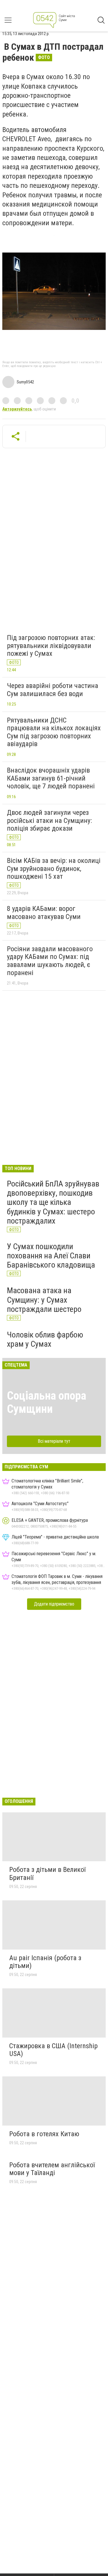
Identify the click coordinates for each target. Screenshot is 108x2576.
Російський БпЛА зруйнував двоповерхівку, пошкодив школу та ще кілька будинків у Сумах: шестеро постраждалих (53, 1202)
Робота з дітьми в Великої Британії (47, 1874)
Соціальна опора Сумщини (47, 1402)
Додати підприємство (54, 1604)
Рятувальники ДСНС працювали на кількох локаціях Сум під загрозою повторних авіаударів (54, 732)
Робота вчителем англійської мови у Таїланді (52, 2169)
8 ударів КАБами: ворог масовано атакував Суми (44, 913)
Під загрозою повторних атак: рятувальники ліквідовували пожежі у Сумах (51, 646)
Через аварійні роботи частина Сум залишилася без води (53, 690)
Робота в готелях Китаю (44, 2134)
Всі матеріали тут (54, 1441)
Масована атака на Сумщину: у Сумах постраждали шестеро (44, 1300)
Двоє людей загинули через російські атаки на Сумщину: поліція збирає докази (49, 820)
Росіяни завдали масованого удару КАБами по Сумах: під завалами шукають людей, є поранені (50, 961)
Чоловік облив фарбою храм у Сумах (45, 1339)
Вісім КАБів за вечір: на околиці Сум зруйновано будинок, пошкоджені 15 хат (54, 868)
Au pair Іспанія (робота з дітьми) (45, 1962)
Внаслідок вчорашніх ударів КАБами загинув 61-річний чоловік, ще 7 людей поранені (51, 778)
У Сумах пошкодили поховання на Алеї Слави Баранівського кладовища (51, 1256)
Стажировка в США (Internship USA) (53, 2050)
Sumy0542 (25, 382)
